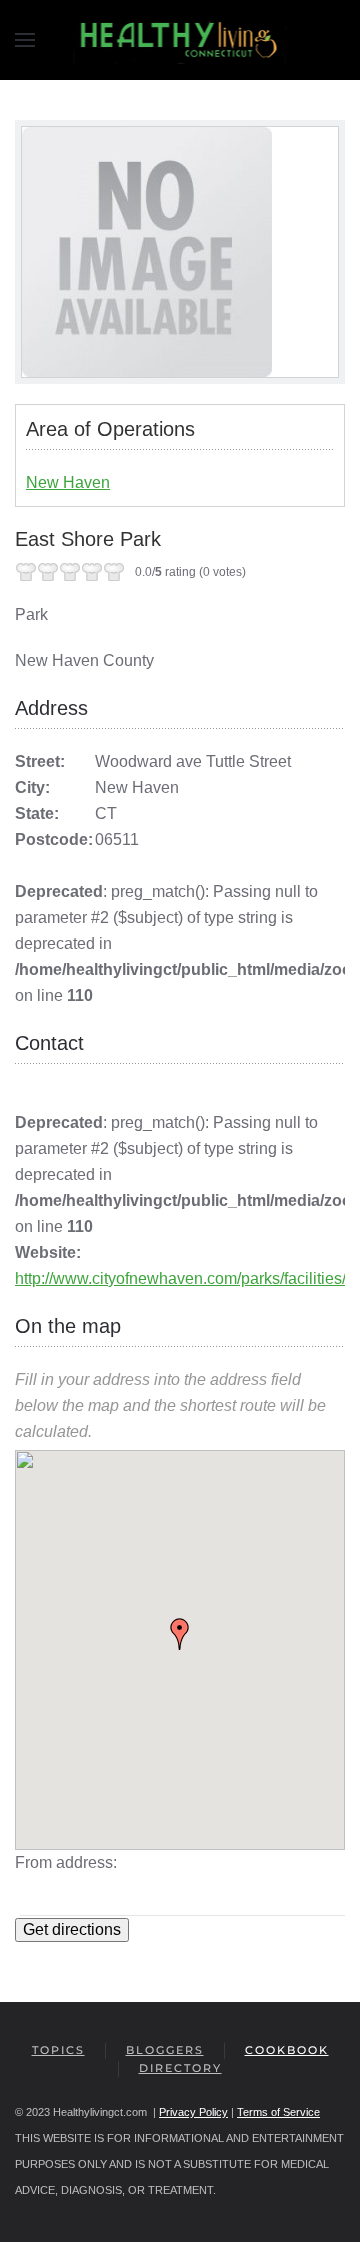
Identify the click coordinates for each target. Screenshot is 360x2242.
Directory (180, 2068)
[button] (25, 40)
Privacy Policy (193, 2112)
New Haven (68, 482)
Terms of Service (278, 2112)
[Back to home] (180, 40)
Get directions (72, 1929)
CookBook (287, 2050)
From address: (66, 1862)
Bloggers (165, 2050)
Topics (58, 2050)
